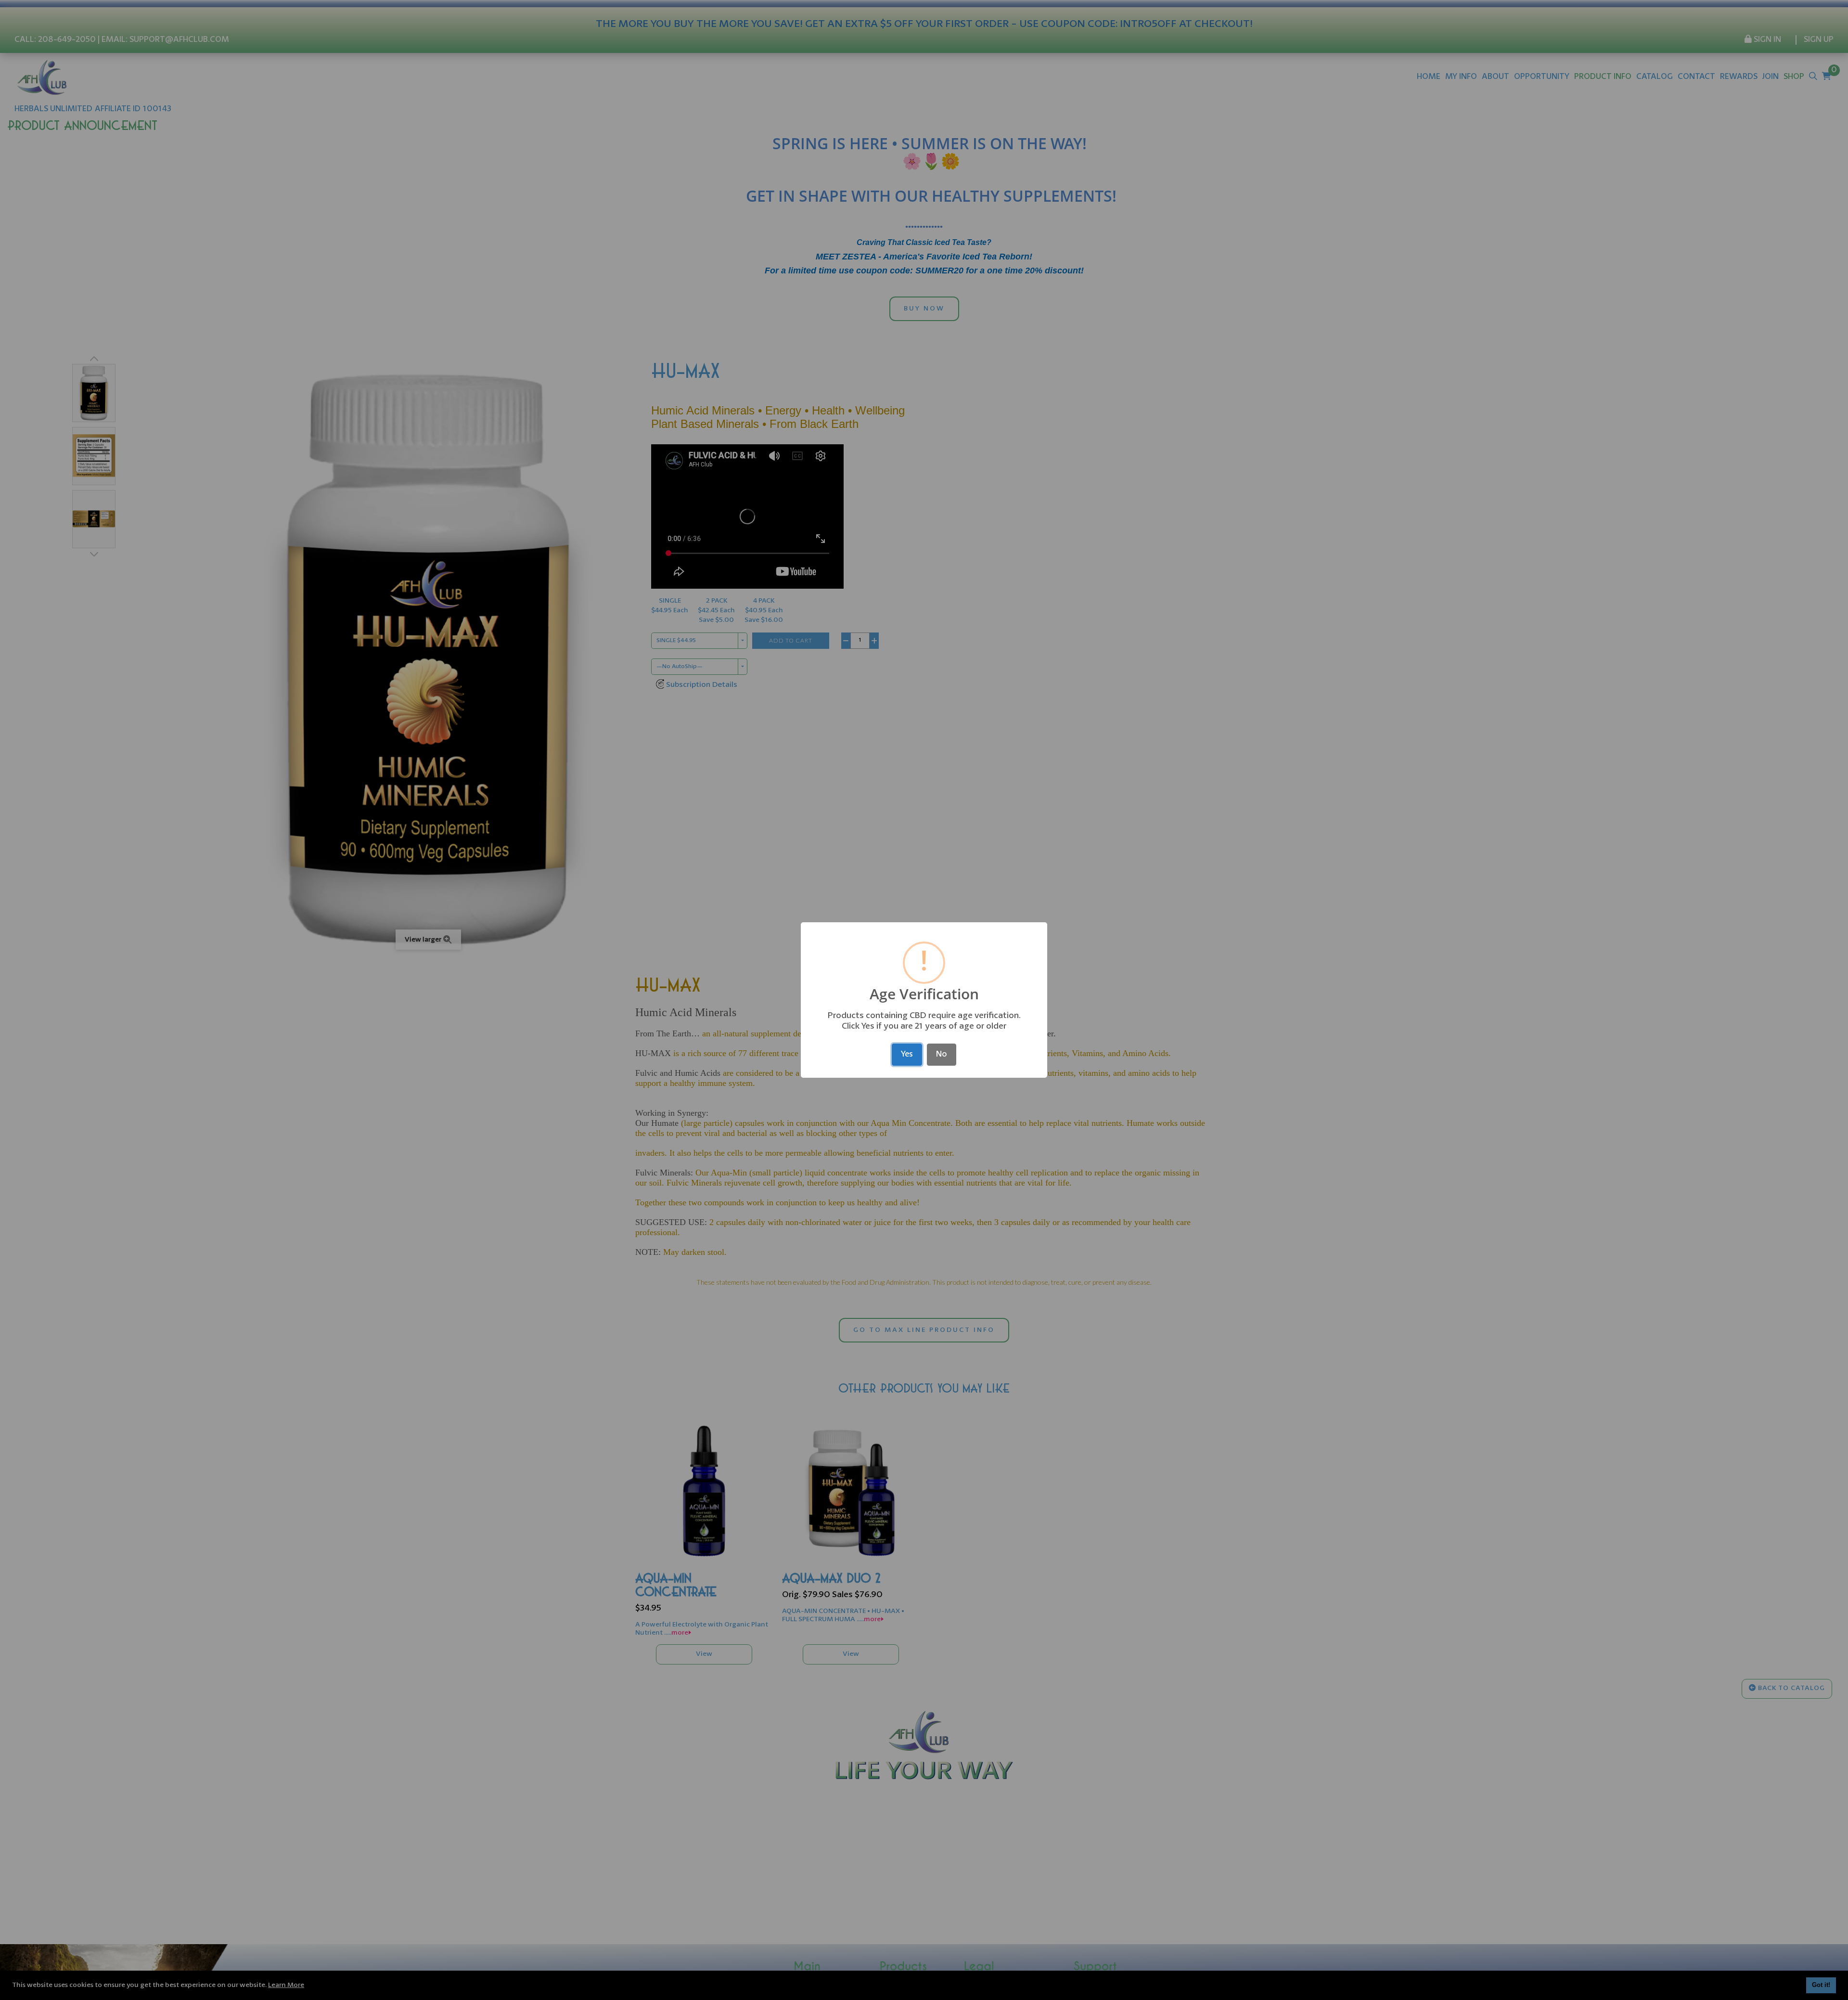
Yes (907, 1054)
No (942, 1054)
